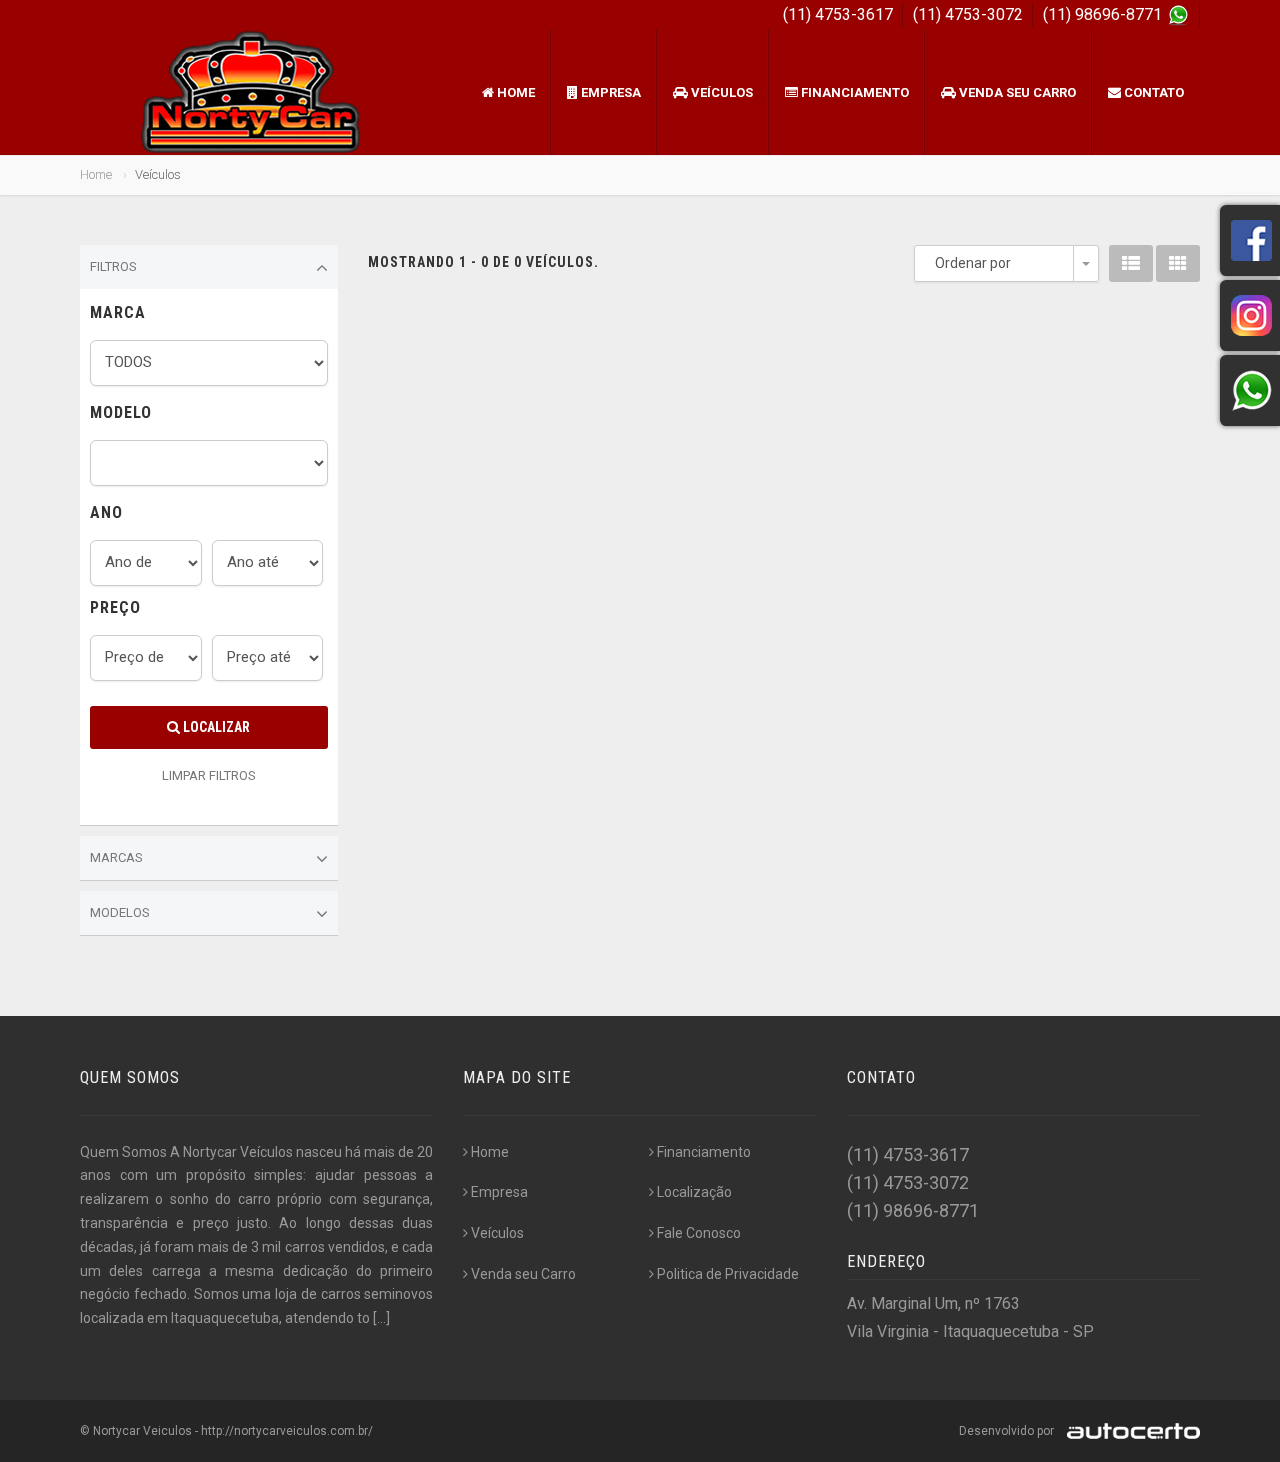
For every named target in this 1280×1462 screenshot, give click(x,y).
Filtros (113, 266)
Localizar (215, 727)
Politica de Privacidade (728, 1274)
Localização (694, 1192)
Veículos (720, 92)
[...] (381, 1318)
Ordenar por (973, 263)
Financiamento (853, 92)
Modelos (120, 912)
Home (514, 92)
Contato (1152, 92)
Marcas (116, 857)
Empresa (609, 92)
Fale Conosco (699, 1233)
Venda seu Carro (1016, 92)
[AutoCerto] (1128, 1431)
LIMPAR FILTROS (209, 775)
